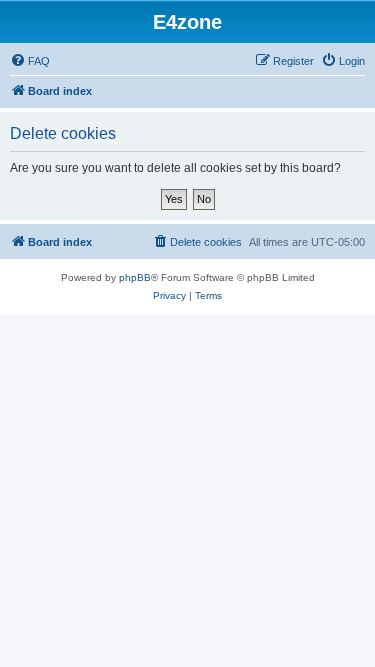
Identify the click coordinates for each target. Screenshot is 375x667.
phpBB (135, 277)
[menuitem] (30, 61)
